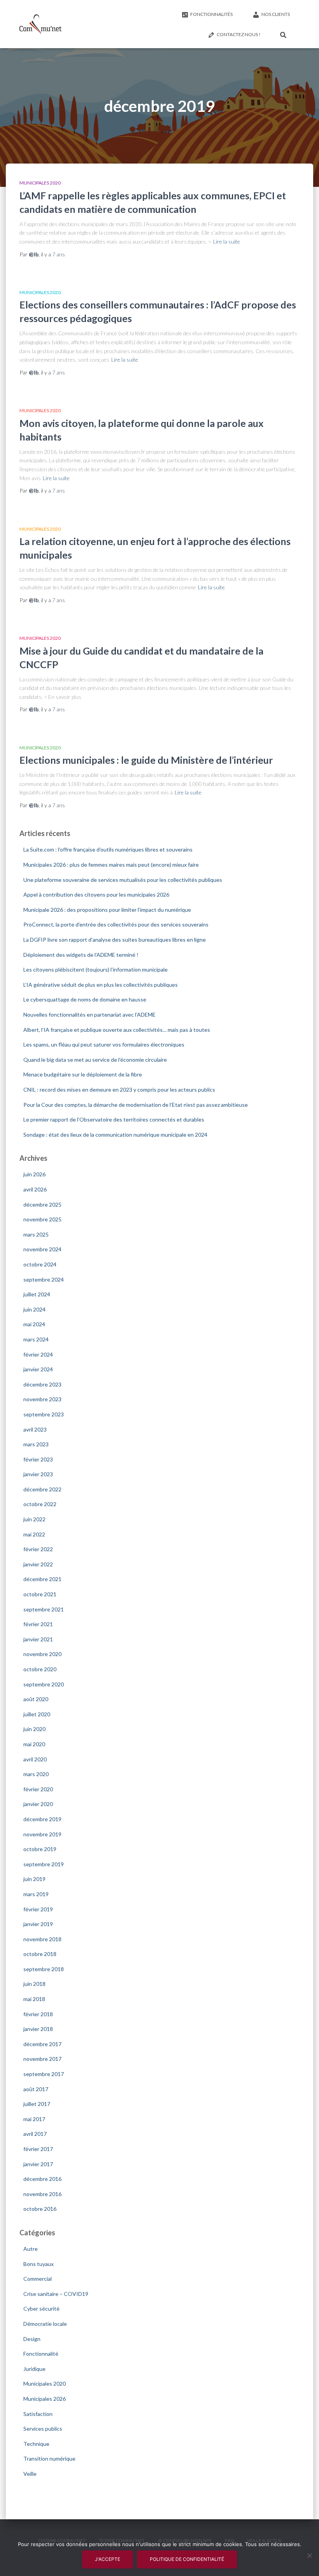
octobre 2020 (40, 1669)
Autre (31, 2249)
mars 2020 (36, 1774)
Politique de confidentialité (187, 2559)
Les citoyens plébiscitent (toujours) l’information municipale (96, 969)
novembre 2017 (42, 2059)
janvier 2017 (38, 2164)
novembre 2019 (42, 1834)
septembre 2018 (44, 1969)
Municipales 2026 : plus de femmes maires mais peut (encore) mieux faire (111, 865)
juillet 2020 (37, 1714)
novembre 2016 (42, 2194)
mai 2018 (34, 1999)
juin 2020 (34, 1729)
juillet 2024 (37, 1294)
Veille (30, 2474)
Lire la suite (227, 241)
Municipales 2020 (40, 183)
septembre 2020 (44, 1684)
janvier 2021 (38, 1639)
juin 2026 (34, 1174)
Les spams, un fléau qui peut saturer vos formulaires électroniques (104, 1044)
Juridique (34, 2369)
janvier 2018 (38, 2029)
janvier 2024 (38, 1369)
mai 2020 (34, 1744)
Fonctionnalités (211, 14)
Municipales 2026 (45, 2399)
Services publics (43, 2429)
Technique (36, 2444)
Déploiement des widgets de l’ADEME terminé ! (81, 955)
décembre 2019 (42, 1819)
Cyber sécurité (41, 2309)
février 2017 (38, 2149)
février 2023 (38, 1459)
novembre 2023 (42, 1399)
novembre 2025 (42, 1219)
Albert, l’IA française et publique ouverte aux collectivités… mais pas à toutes (117, 1030)
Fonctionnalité (41, 2354)
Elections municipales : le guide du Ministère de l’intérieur (146, 760)
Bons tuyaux (39, 2264)
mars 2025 (36, 1234)
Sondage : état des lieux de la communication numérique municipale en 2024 (115, 1135)
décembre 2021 (42, 1579)
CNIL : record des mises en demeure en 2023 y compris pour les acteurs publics (119, 1089)
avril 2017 (35, 2134)
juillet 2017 (37, 2104)
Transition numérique (49, 2458)
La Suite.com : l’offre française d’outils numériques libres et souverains (108, 849)
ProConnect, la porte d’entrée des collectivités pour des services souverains (116, 924)
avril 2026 (35, 1189)
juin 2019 (34, 1879)
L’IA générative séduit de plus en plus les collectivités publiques (101, 985)
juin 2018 (34, 1984)
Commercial (38, 2279)
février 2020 (38, 1789)
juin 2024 (34, 1309)
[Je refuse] (309, 2555)
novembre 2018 (42, 1939)
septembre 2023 (44, 1414)
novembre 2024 (42, 1249)
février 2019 (38, 1909)
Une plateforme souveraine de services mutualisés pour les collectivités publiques (123, 880)
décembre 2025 (42, 1204)
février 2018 (38, 2014)
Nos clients (276, 14)
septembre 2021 (44, 1609)
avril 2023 (35, 1429)
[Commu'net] (40, 24)
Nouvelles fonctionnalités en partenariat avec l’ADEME (89, 1015)
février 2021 (38, 1624)
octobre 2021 (40, 1594)
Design (32, 2339)
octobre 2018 (40, 1954)
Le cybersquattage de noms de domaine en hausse (85, 999)
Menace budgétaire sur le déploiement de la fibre (83, 1074)
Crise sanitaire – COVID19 (56, 2294)
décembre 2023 (42, 1384)
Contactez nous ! (239, 34)
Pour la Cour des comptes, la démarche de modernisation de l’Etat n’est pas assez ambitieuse (136, 1105)
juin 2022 (34, 1519)
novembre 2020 (42, 1654)
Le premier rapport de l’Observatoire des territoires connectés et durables (114, 1119)
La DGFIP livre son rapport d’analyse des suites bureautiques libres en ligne (115, 940)
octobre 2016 (40, 2209)
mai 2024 (34, 1324)
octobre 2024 (40, 1264)
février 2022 (38, 1549)
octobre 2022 (40, 1504)
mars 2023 (36, 1444)
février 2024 (38, 1354)
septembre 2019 (44, 1864)
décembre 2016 (42, 2179)
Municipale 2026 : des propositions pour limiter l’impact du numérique (107, 910)
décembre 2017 (42, 2044)
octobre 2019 (40, 1849)
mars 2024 (36, 1339)
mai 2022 (34, 1534)
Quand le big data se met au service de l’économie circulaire (95, 1060)
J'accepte (108, 2559)
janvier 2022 (38, 1564)
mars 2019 (36, 1894)
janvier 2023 (38, 1474)
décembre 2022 (42, 1489)
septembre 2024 (44, 1279)
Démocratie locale (45, 2324)
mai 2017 (34, 2119)
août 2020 (36, 1699)
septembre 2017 (44, 2074)
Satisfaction (38, 2414)
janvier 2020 (38, 1804)
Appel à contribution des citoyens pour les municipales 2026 (96, 894)
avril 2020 (35, 1759)
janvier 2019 (38, 1924)
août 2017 (36, 2089)
